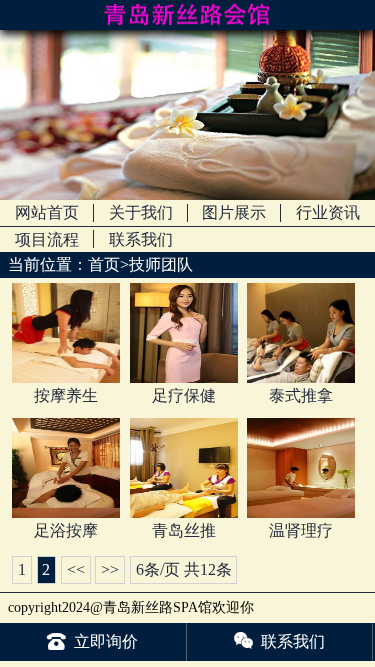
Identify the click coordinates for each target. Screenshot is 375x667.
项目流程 (47, 239)
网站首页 (47, 212)
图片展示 (234, 212)
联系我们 (141, 239)
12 (208, 569)
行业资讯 (328, 212)
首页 (104, 264)
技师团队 (161, 264)
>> (110, 569)
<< (76, 569)
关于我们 (141, 212)
